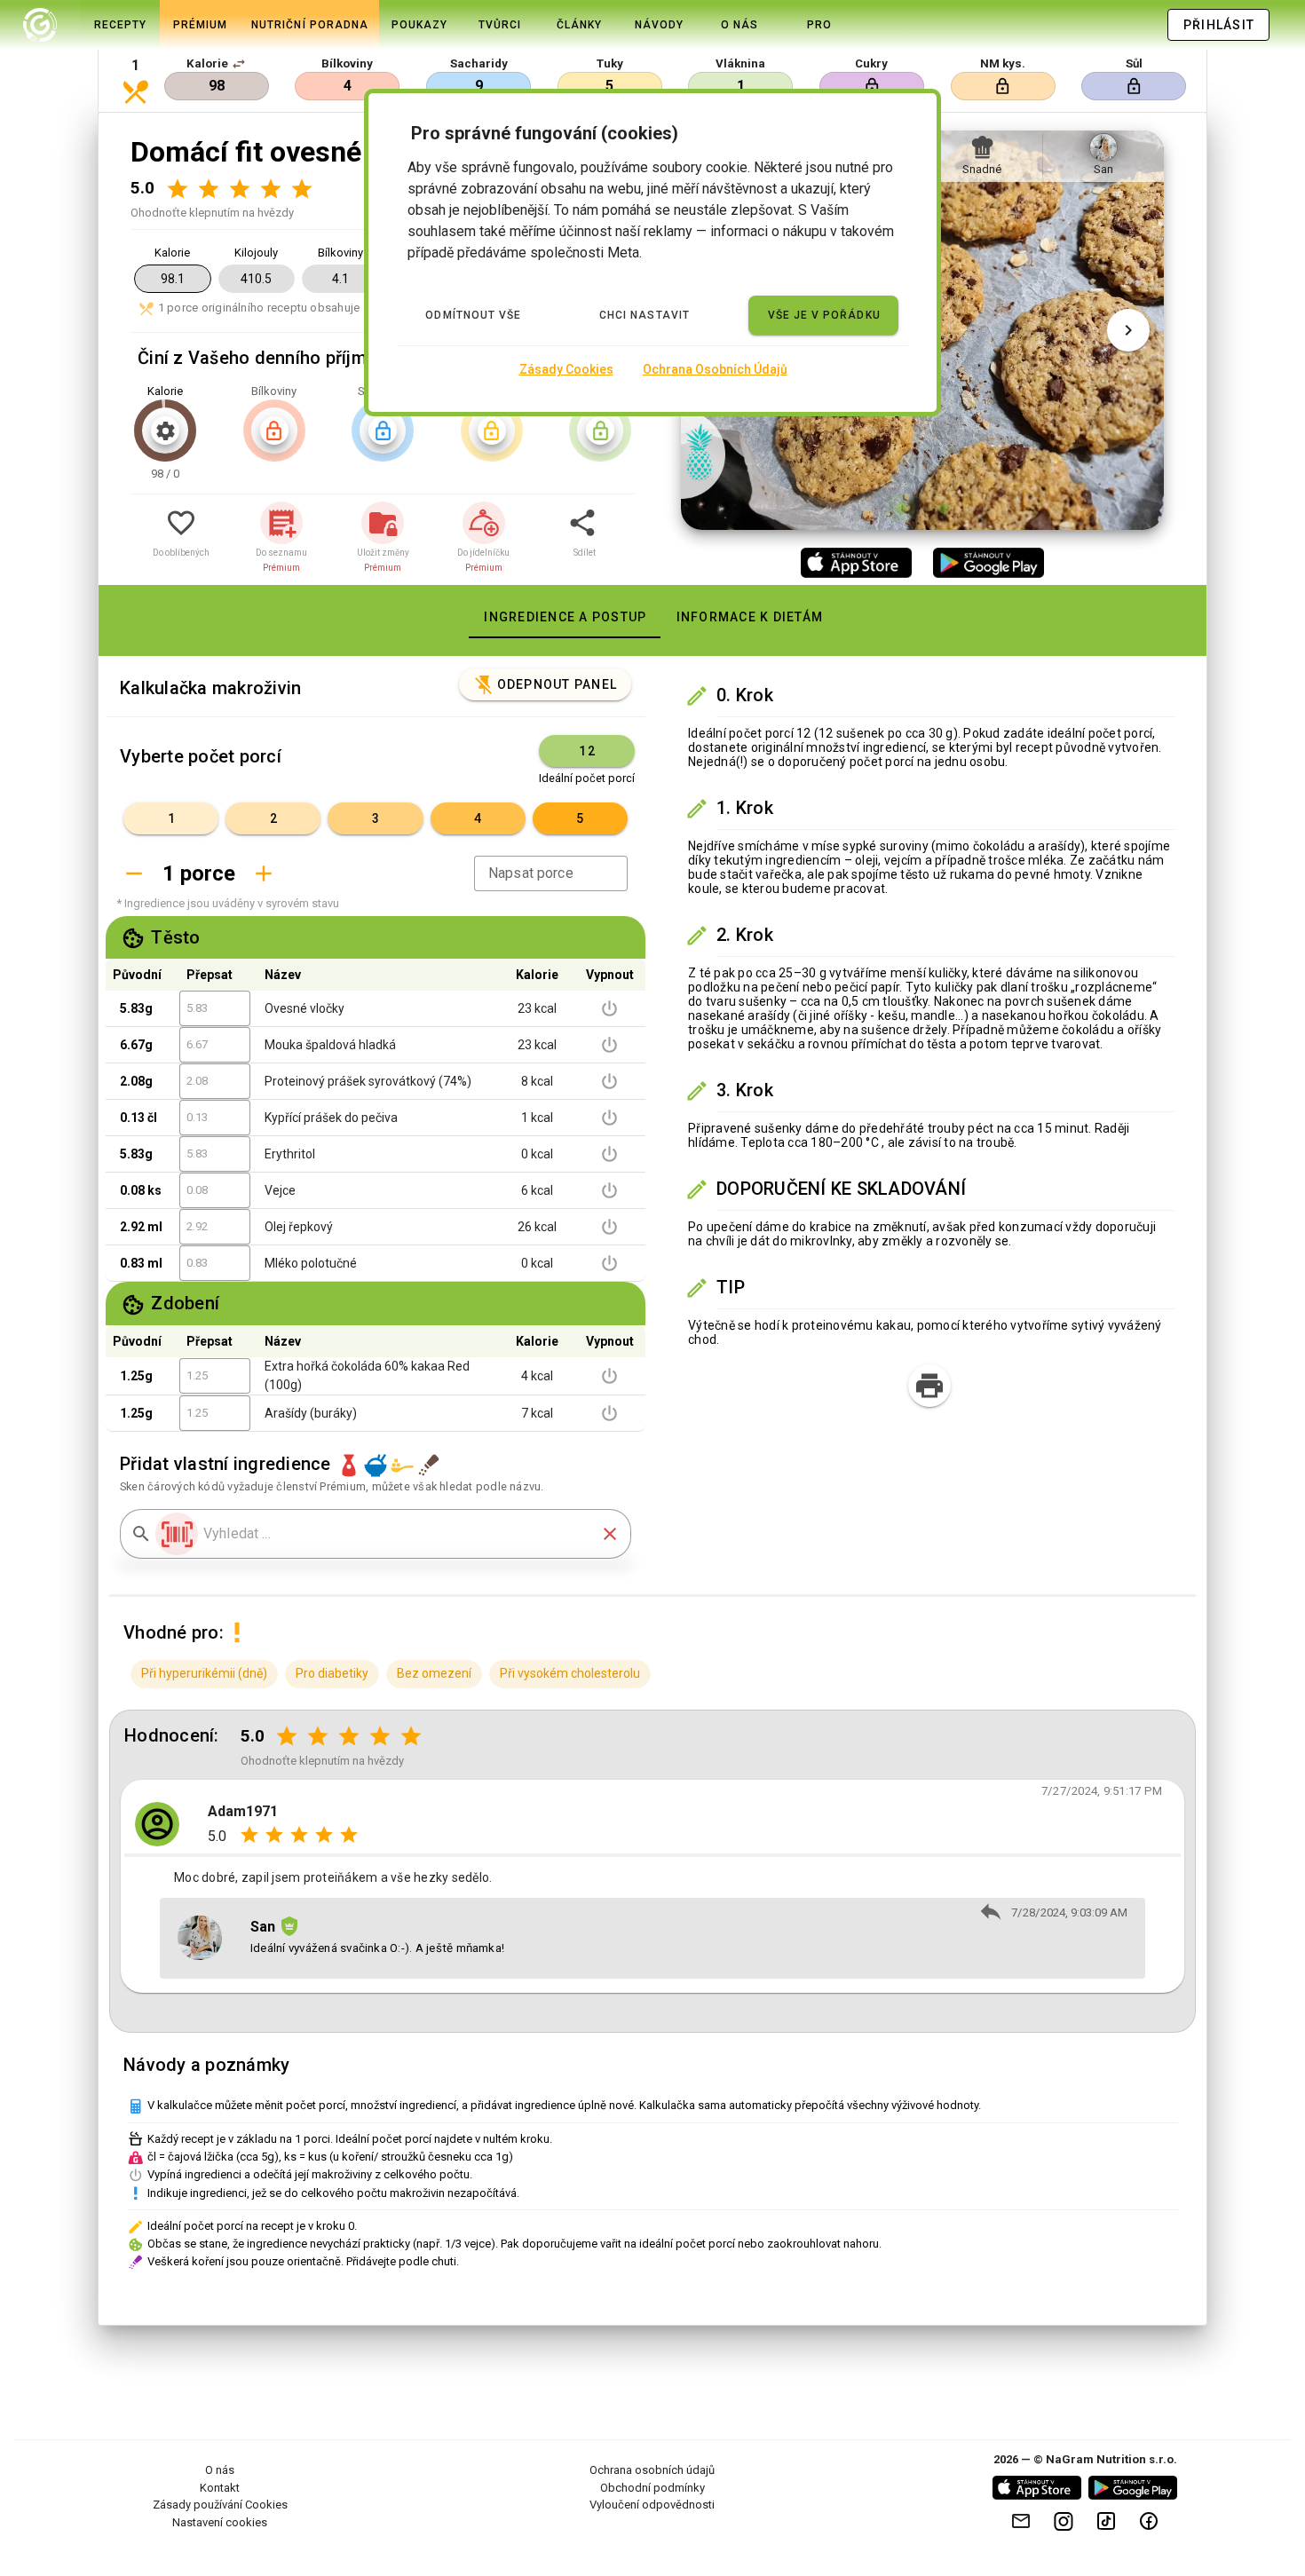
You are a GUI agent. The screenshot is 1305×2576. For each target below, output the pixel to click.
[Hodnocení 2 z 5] (208, 189)
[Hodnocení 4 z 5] (270, 189)
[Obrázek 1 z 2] (901, 508)
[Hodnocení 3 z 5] (239, 189)
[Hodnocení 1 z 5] (177, 189)
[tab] (40, 25)
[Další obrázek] (1128, 330)
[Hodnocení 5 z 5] (301, 189)
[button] (239, 64)
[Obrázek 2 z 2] (944, 508)
